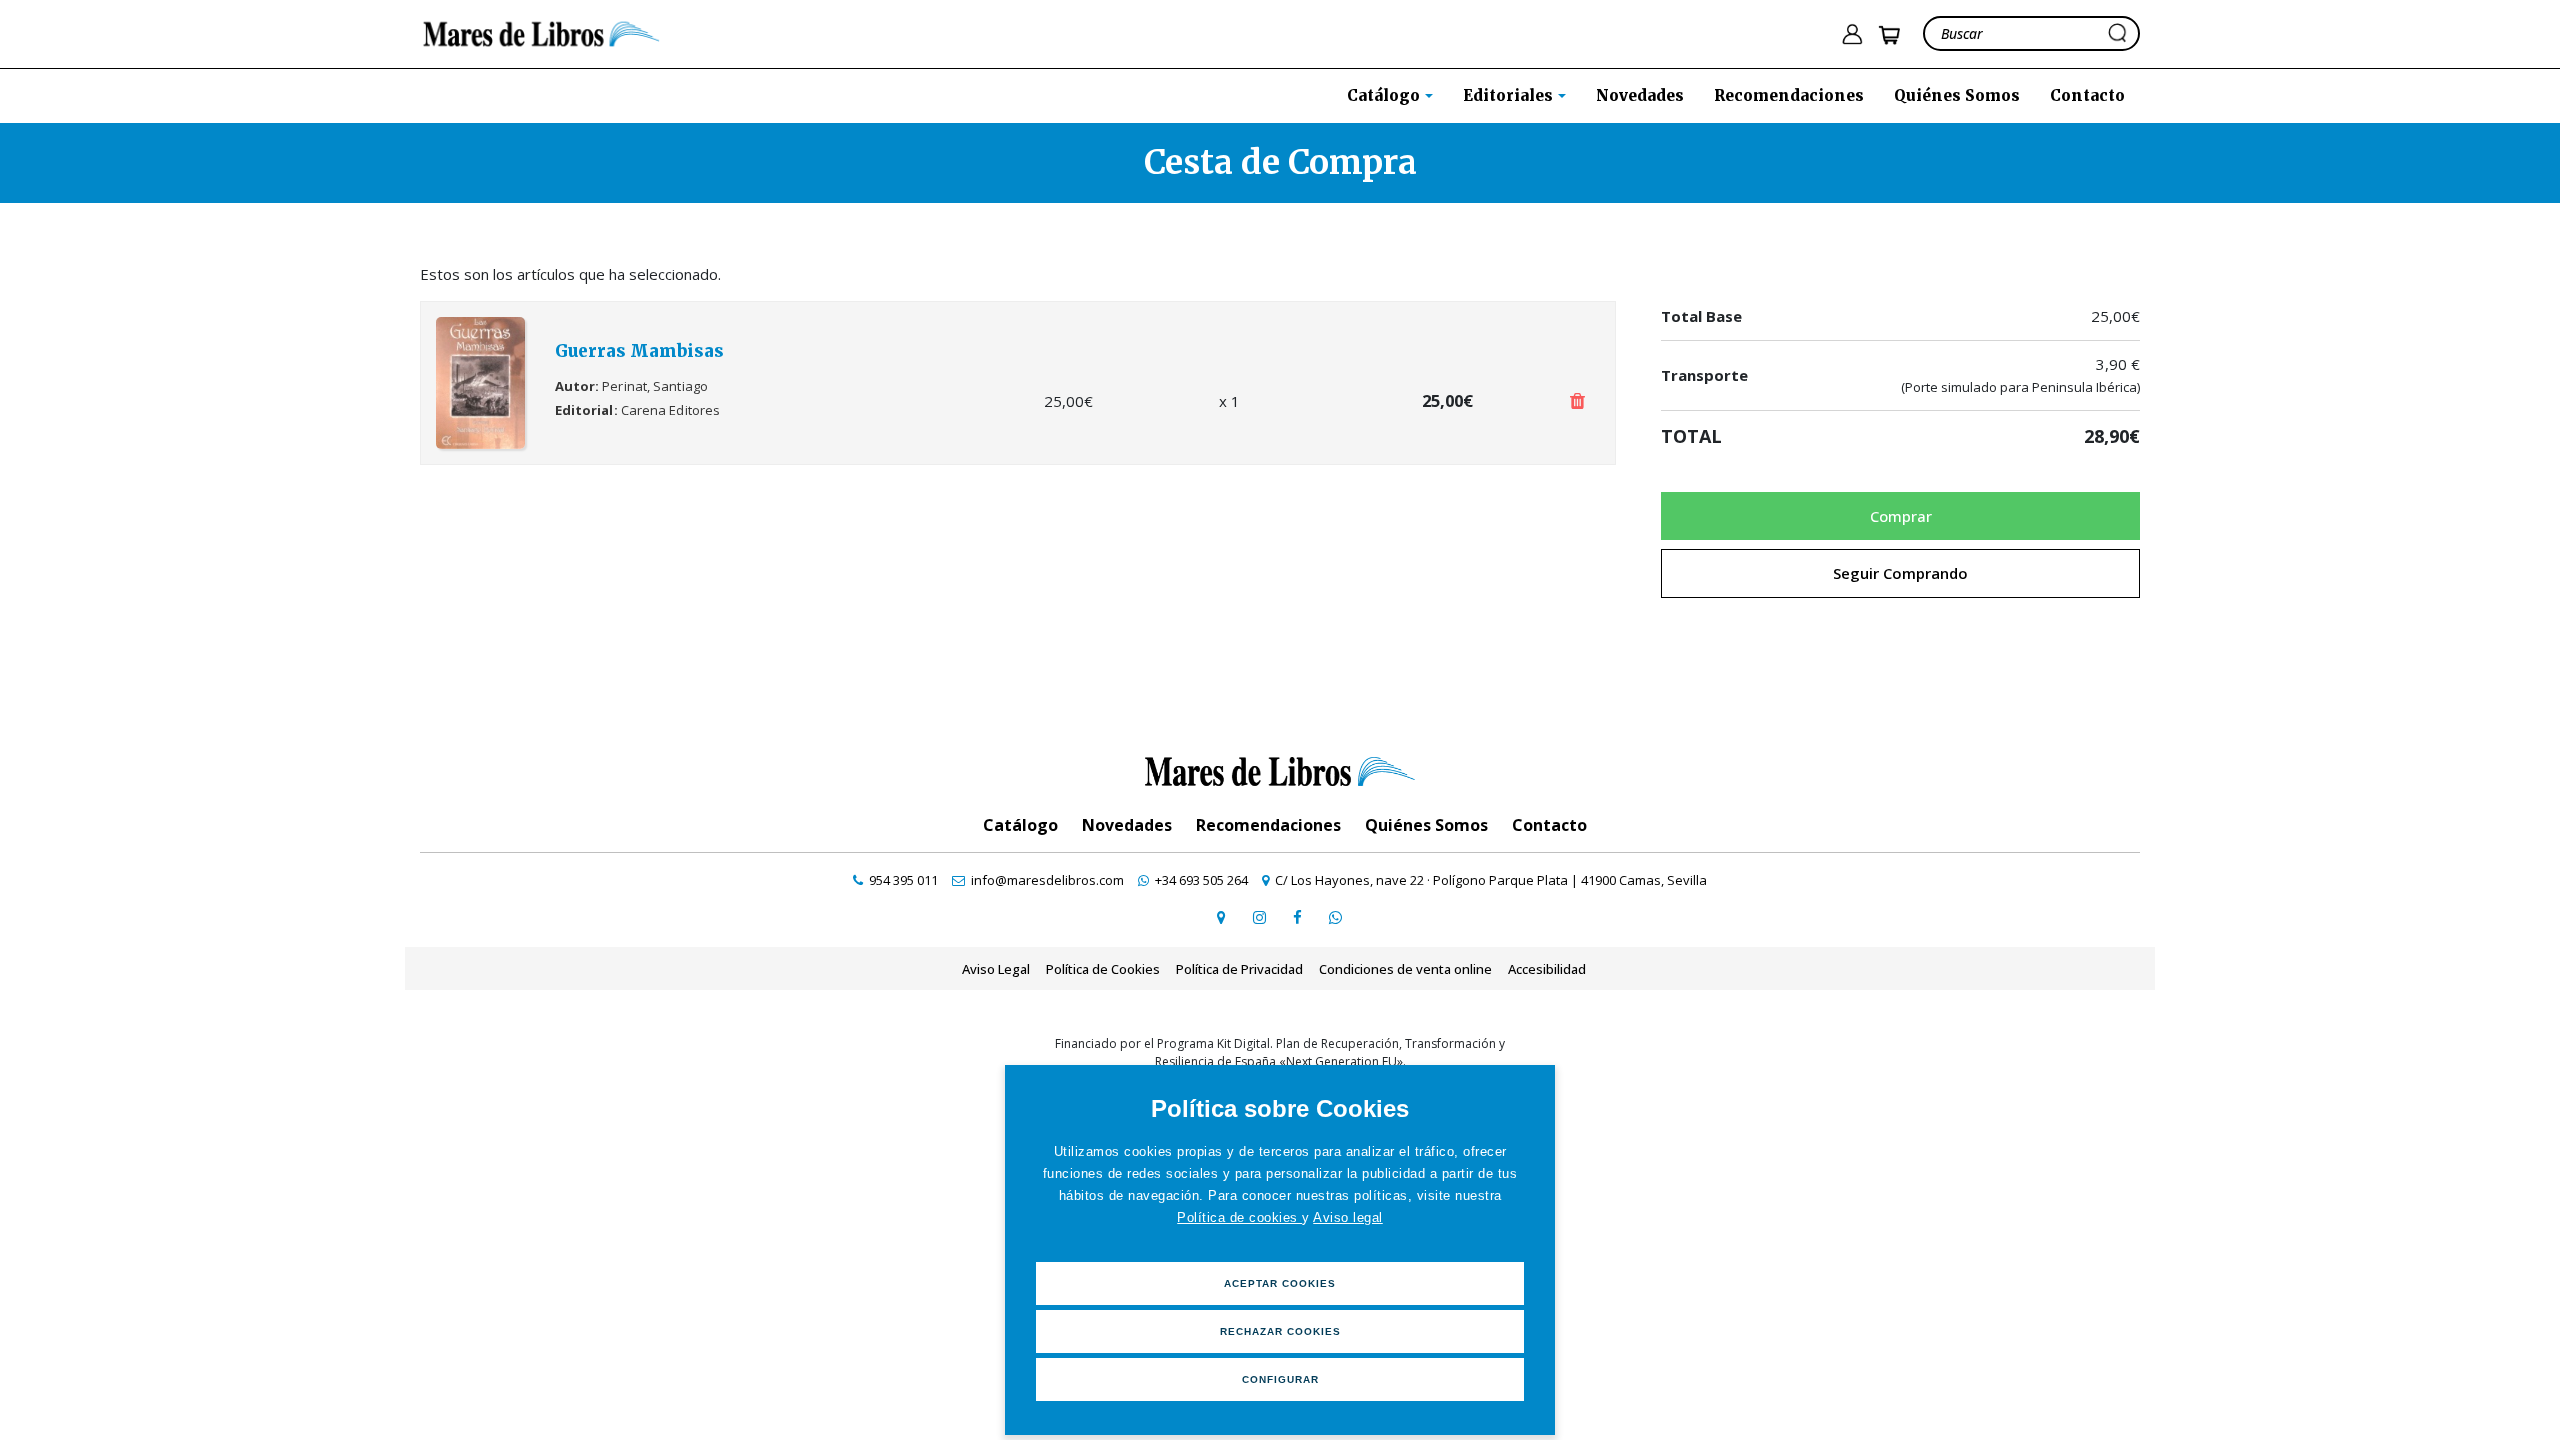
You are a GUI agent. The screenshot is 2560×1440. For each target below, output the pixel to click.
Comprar (1901, 516)
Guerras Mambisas (639, 351)
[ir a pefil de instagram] (1259, 917)
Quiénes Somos (1957, 95)
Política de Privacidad (1239, 969)
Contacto (2087, 95)
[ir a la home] (541, 32)
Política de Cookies (1103, 969)
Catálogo (1020, 825)
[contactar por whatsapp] (1335, 917)
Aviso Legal (996, 969)
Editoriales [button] (1510, 95)
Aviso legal (1348, 1217)
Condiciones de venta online (1405, 969)
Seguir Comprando (1900, 573)
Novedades (1640, 95)
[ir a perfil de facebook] (1297, 917)
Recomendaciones (1789, 95)
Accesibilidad (1547, 969)
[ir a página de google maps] (1221, 917)
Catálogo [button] (1385, 95)
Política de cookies (1239, 1217)
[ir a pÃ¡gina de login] (1852, 34)
